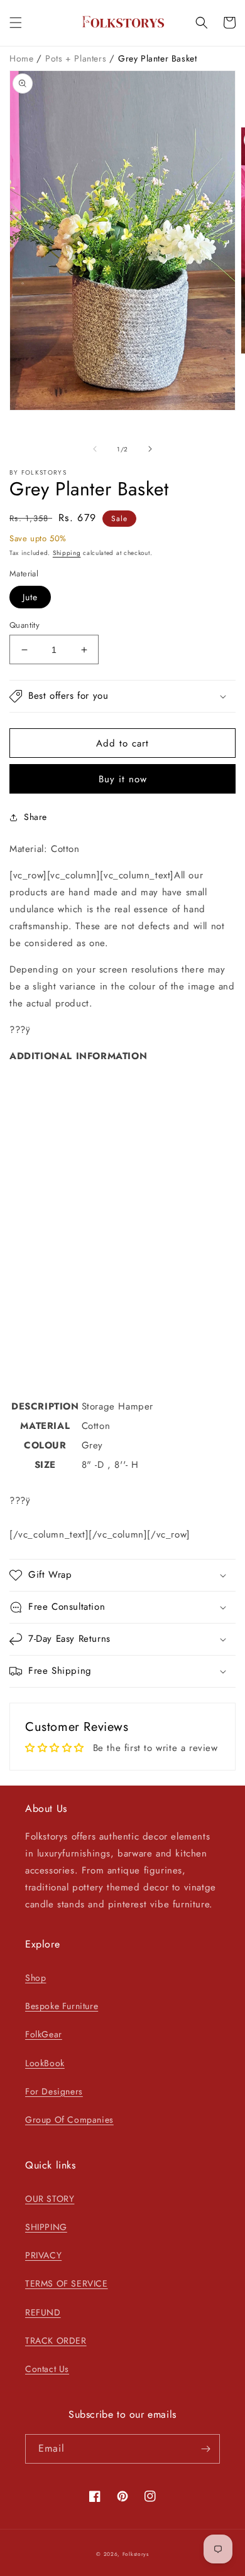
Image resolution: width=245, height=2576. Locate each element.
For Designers (54, 2091)
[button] (16, 23)
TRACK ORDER (56, 2341)
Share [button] (35, 817)
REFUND (43, 2312)
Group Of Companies (69, 2120)
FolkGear (44, 2034)
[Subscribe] (205, 2449)
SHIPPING (46, 2227)
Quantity (24, 625)
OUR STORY (50, 2199)
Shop (35, 1978)
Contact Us (47, 2369)
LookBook (45, 2063)
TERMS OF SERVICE (67, 2283)
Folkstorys (136, 2554)
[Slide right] (150, 449)
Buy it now (123, 779)
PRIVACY (43, 2255)
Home (23, 58)
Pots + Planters (77, 58)
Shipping (67, 553)
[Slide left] (95, 449)
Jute (30, 597)
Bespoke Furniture (62, 2006)
